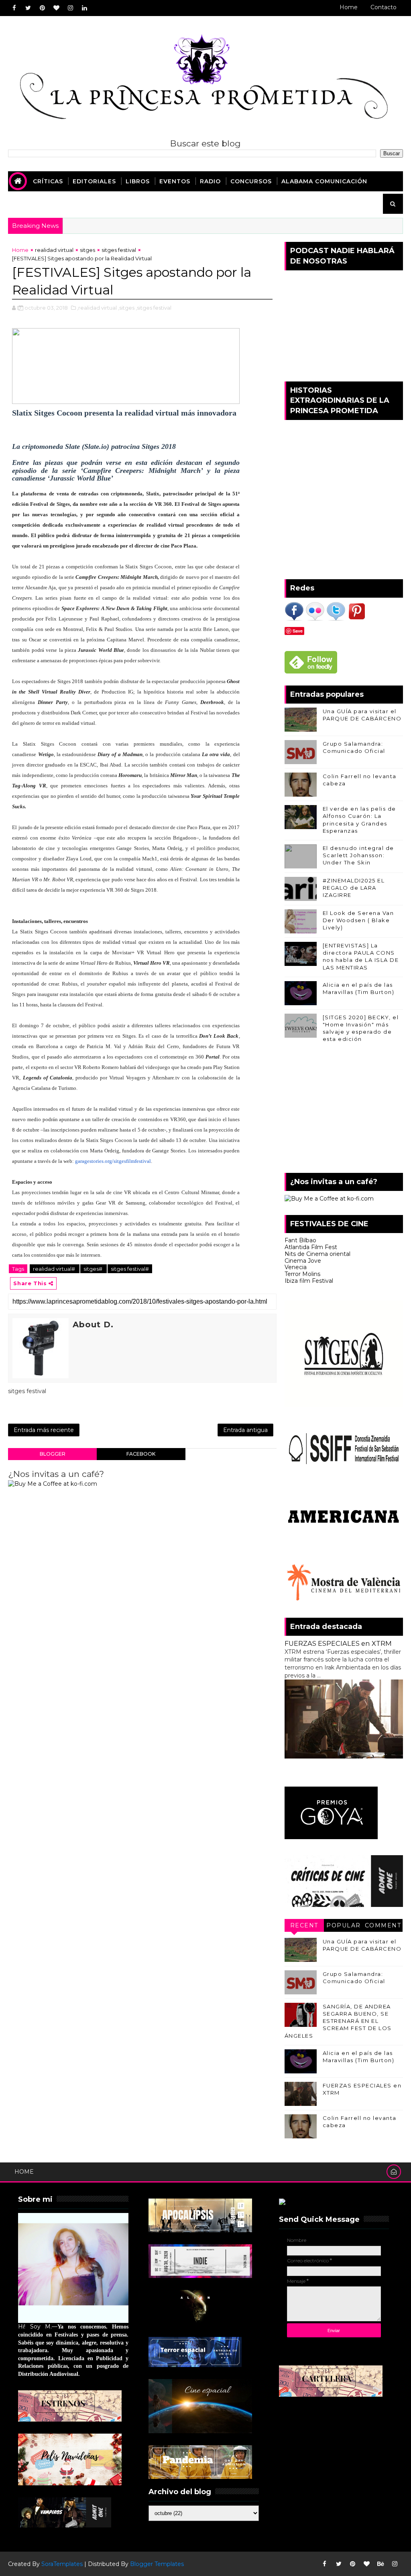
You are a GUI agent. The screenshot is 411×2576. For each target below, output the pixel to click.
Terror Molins (302, 1274)
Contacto (384, 7)
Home (349, 7)
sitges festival (119, 250)
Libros (138, 181)
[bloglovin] (56, 8)
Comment (383, 1925)
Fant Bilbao (300, 1240)
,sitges (126, 308)
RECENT (304, 1925)
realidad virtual (54, 250)
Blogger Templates (157, 2564)
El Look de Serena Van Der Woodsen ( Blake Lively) (358, 920)
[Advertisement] (344, 1111)
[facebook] (14, 8)
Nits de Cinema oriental (317, 1254)
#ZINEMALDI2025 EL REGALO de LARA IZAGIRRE (354, 888)
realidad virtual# (55, 1269)
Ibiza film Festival (309, 1281)
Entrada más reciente (44, 1430)
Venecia (296, 1267)
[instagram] (70, 8)
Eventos (175, 181)
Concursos (251, 181)
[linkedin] (84, 8)
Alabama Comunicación (324, 181)
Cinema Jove (303, 1261)
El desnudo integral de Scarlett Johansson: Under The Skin (358, 855)
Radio (210, 181)
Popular (344, 1925)
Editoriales (94, 181)
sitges (87, 250)
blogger (53, 1454)
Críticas (48, 181)
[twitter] (28, 8)
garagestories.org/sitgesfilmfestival (113, 1161)
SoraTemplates (62, 2564)
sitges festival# (130, 1269)
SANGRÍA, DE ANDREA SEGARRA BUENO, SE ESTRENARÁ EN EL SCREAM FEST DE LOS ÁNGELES (338, 2021)
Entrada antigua (245, 1430)
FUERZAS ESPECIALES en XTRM (338, 1643)
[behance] (381, 2564)
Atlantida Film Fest (311, 1247)
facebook (141, 1454)
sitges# (94, 1269)
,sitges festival (154, 308)
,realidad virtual (97, 308)
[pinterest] (42, 8)
